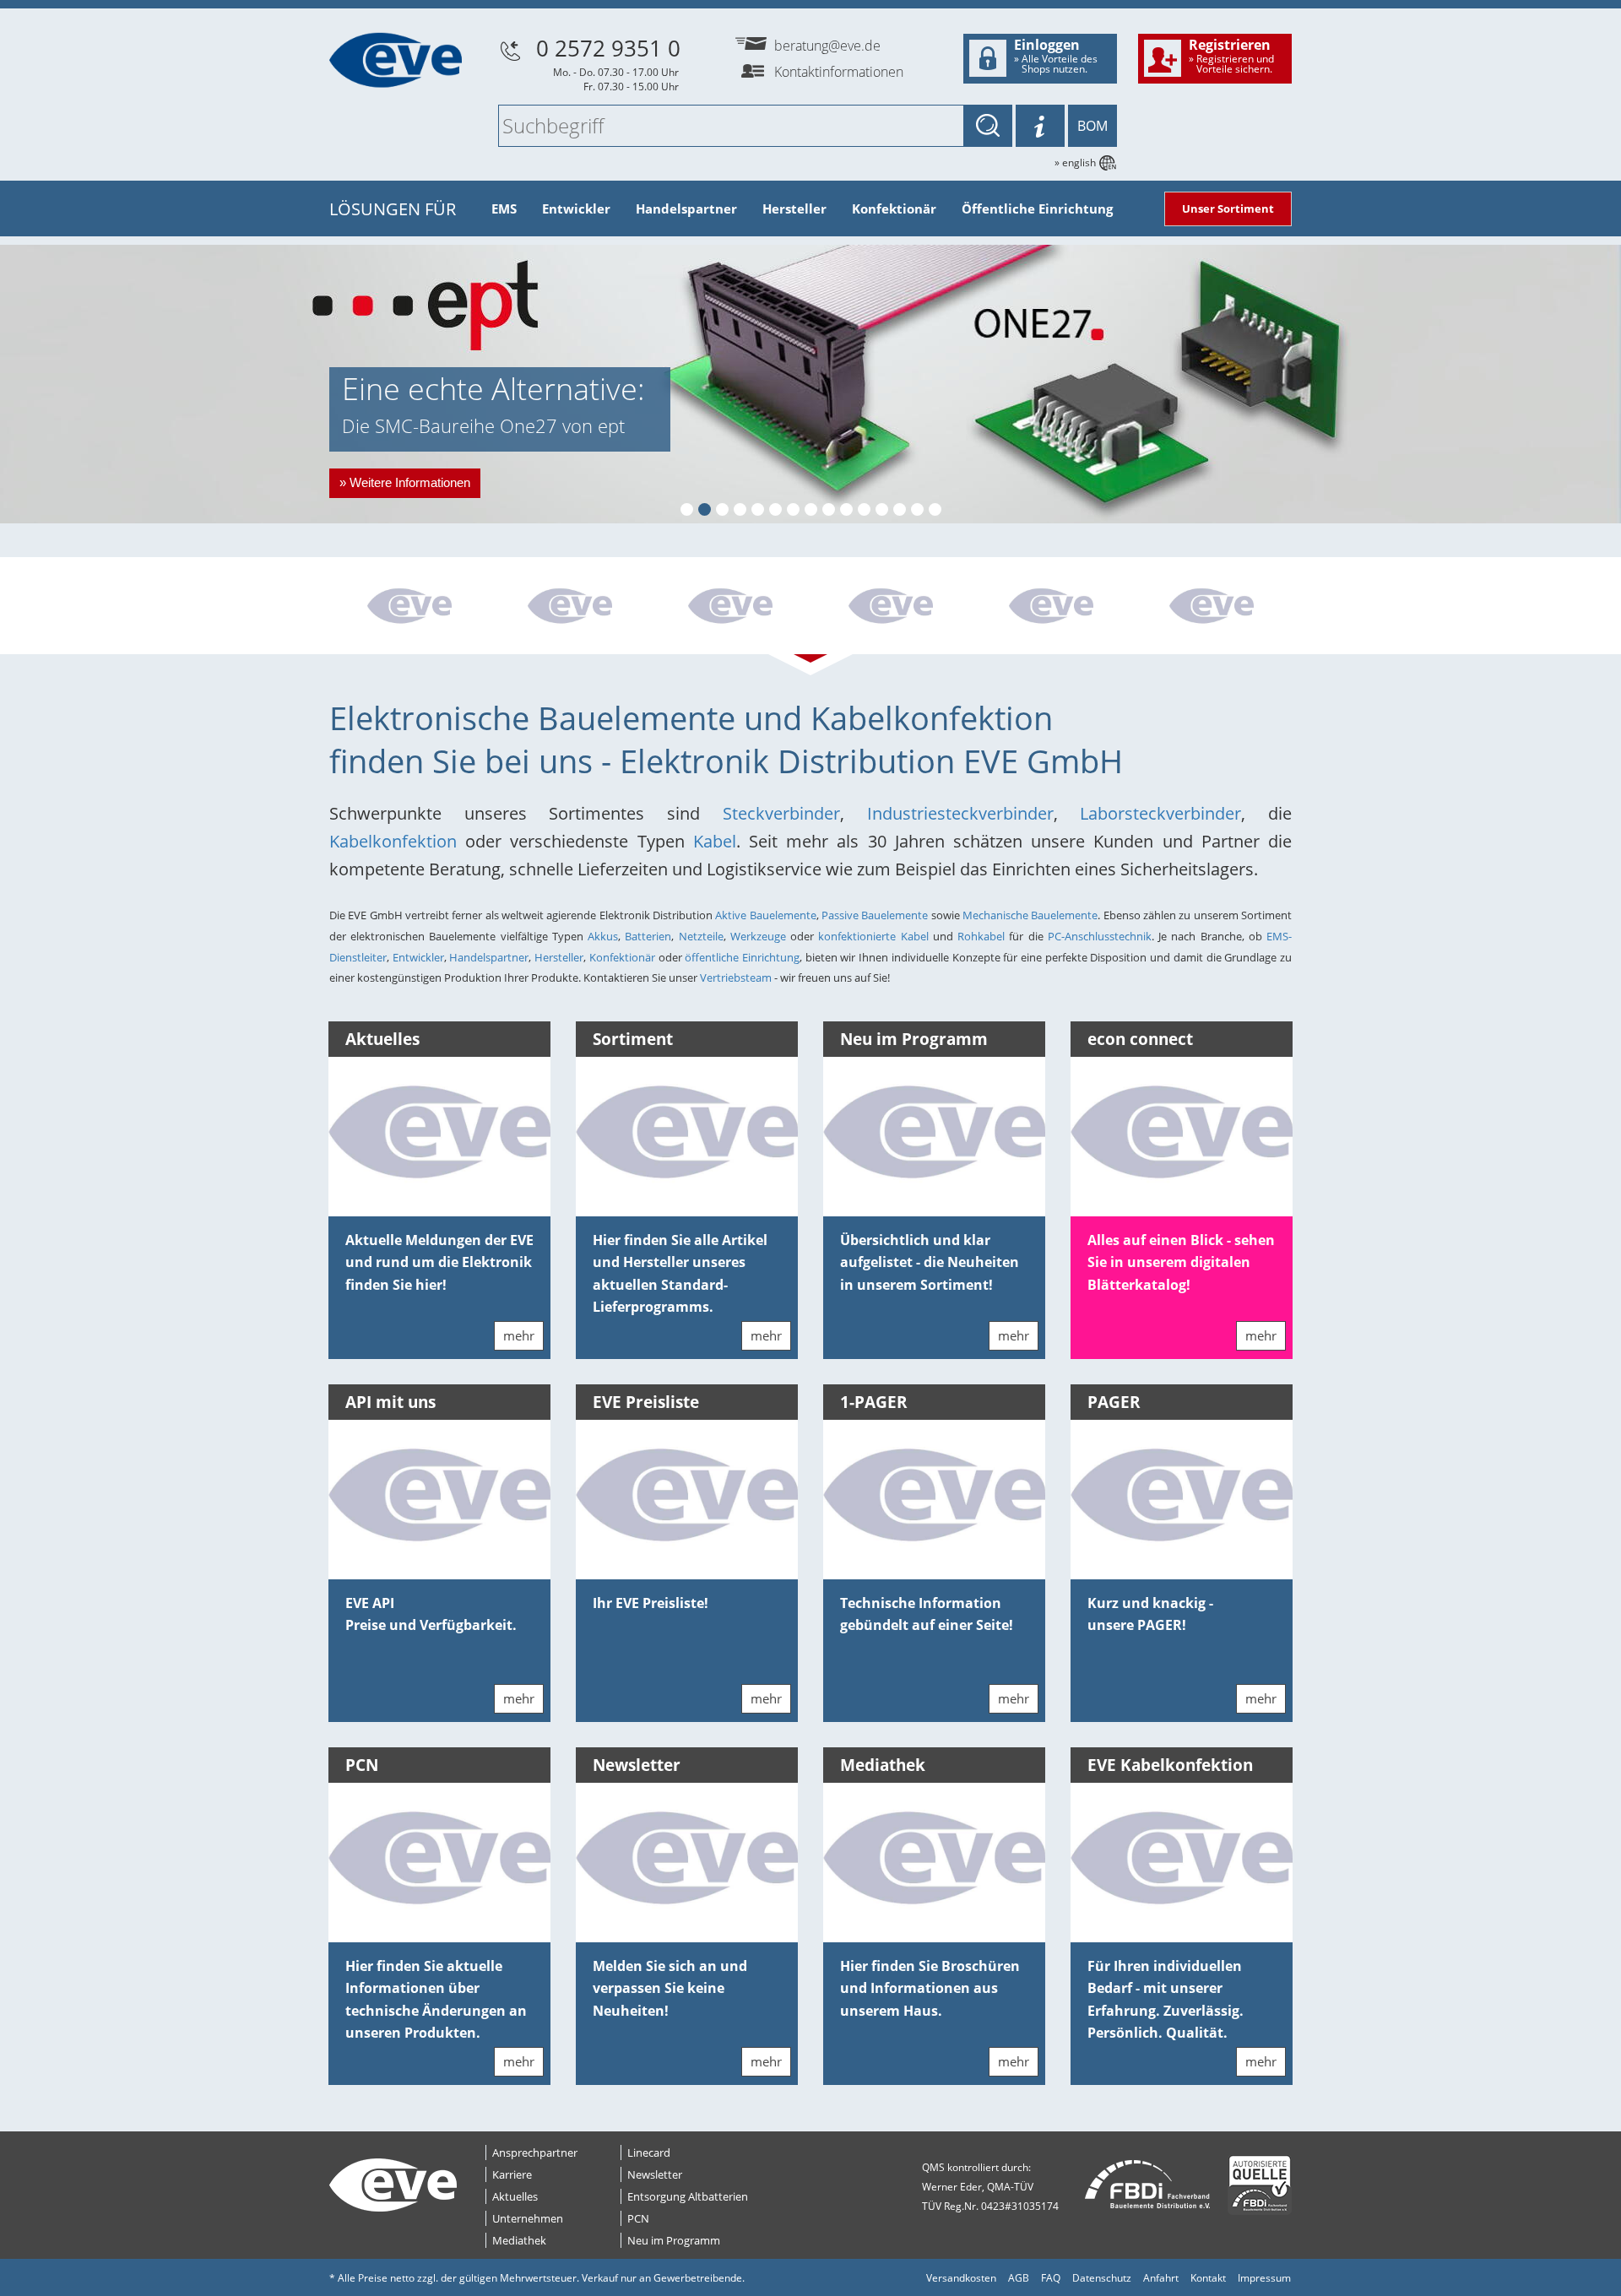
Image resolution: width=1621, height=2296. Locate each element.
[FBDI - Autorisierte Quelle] (1260, 2185)
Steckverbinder (781, 813)
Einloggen (1056, 56)
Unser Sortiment (1228, 208)
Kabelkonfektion (397, 841)
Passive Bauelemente (875, 915)
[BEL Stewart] (1051, 608)
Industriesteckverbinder (960, 813)
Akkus (603, 936)
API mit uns (390, 1402)
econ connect (1140, 1039)
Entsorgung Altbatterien (688, 2196)
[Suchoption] (1040, 126)
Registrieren (1231, 56)
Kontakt (1208, 2278)
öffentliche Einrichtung (742, 957)
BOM (1092, 126)
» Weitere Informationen (405, 482)
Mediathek (883, 1765)
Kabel (715, 841)
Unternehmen (528, 2218)
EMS (504, 208)
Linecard (649, 2152)
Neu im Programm (914, 1039)
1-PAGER (874, 1402)
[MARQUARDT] (570, 608)
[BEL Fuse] (891, 608)
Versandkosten (961, 2278)
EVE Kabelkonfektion (1170, 1765)
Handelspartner (686, 208)
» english (1075, 162)
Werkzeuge (758, 936)
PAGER (1114, 1402)
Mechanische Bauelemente (1030, 915)
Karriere (512, 2174)
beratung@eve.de (827, 46)
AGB (1019, 2278)
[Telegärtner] (409, 608)
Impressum (1264, 2278)
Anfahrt (1161, 2278)
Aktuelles (382, 1039)
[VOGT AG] (1212, 608)
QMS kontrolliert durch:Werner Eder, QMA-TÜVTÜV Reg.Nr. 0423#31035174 (990, 2187)
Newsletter (637, 1765)
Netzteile (701, 936)
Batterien (648, 936)
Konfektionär (894, 208)
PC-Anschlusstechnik (1100, 936)
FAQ (1051, 2278)
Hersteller (794, 208)
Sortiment (633, 1039)
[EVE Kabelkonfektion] (730, 608)
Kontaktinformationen (839, 72)
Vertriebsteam (737, 977)
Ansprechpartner (535, 2152)
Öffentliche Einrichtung (1037, 208)
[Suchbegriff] (988, 126)
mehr (519, 1335)
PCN (362, 1765)
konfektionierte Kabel (875, 936)
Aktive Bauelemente (765, 915)
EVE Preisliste (646, 1402)
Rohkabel (981, 936)
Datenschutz (1102, 2278)
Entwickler (576, 208)
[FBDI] (1148, 2185)
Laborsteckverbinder (1160, 813)
